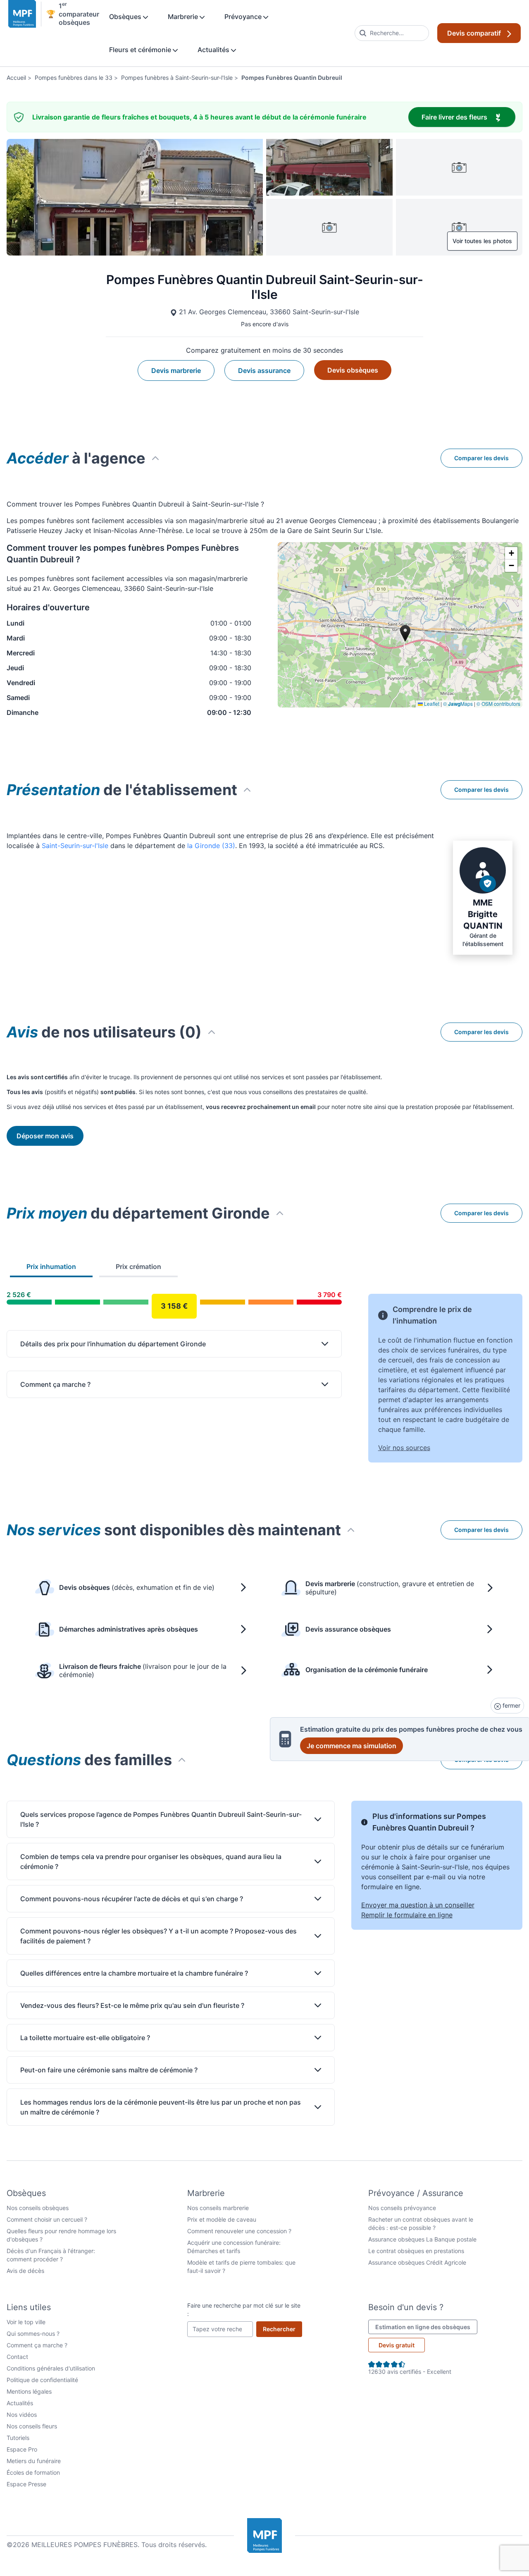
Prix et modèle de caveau (222, 2219)
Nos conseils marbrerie (218, 2208)
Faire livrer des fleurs (468, 117)
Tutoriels (18, 2438)
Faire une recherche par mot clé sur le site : (244, 2310)
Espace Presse (26, 2484)
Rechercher (282, 2329)
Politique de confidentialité (42, 2380)
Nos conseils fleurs (32, 2426)
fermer (511, 1705)
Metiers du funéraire (34, 2461)
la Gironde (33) (211, 846)
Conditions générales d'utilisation (51, 2368)
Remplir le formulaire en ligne (407, 1915)
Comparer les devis (481, 458)
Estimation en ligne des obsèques (426, 2327)
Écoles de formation (33, 2472)
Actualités (214, 50)
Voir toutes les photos (482, 241)
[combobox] (392, 33)
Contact (17, 2357)
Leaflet (431, 704)
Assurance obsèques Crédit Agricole (417, 2262)
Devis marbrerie (176, 370)
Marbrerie (184, 17)
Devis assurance (264, 370)
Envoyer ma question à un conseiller (418, 1905)
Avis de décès (25, 2271)
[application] (400, 625)
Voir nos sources (404, 1448)
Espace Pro (22, 2449)
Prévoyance (244, 17)
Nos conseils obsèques (38, 2208)
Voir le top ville (26, 2322)
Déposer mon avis (45, 1136)
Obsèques (126, 17)
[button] (511, 553)
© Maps (458, 704)
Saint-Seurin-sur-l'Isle (75, 846)
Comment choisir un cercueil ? (47, 2219)
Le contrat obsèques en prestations (416, 2251)
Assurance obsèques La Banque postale (422, 2239)
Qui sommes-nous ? (33, 2333)
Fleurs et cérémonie (141, 50)
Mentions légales (29, 2391)
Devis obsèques (353, 370)
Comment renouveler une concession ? (239, 2231)
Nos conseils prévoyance (402, 2208)
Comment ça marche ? (37, 2345)
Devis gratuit (397, 2345)
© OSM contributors (498, 704)
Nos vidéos (22, 2415)
